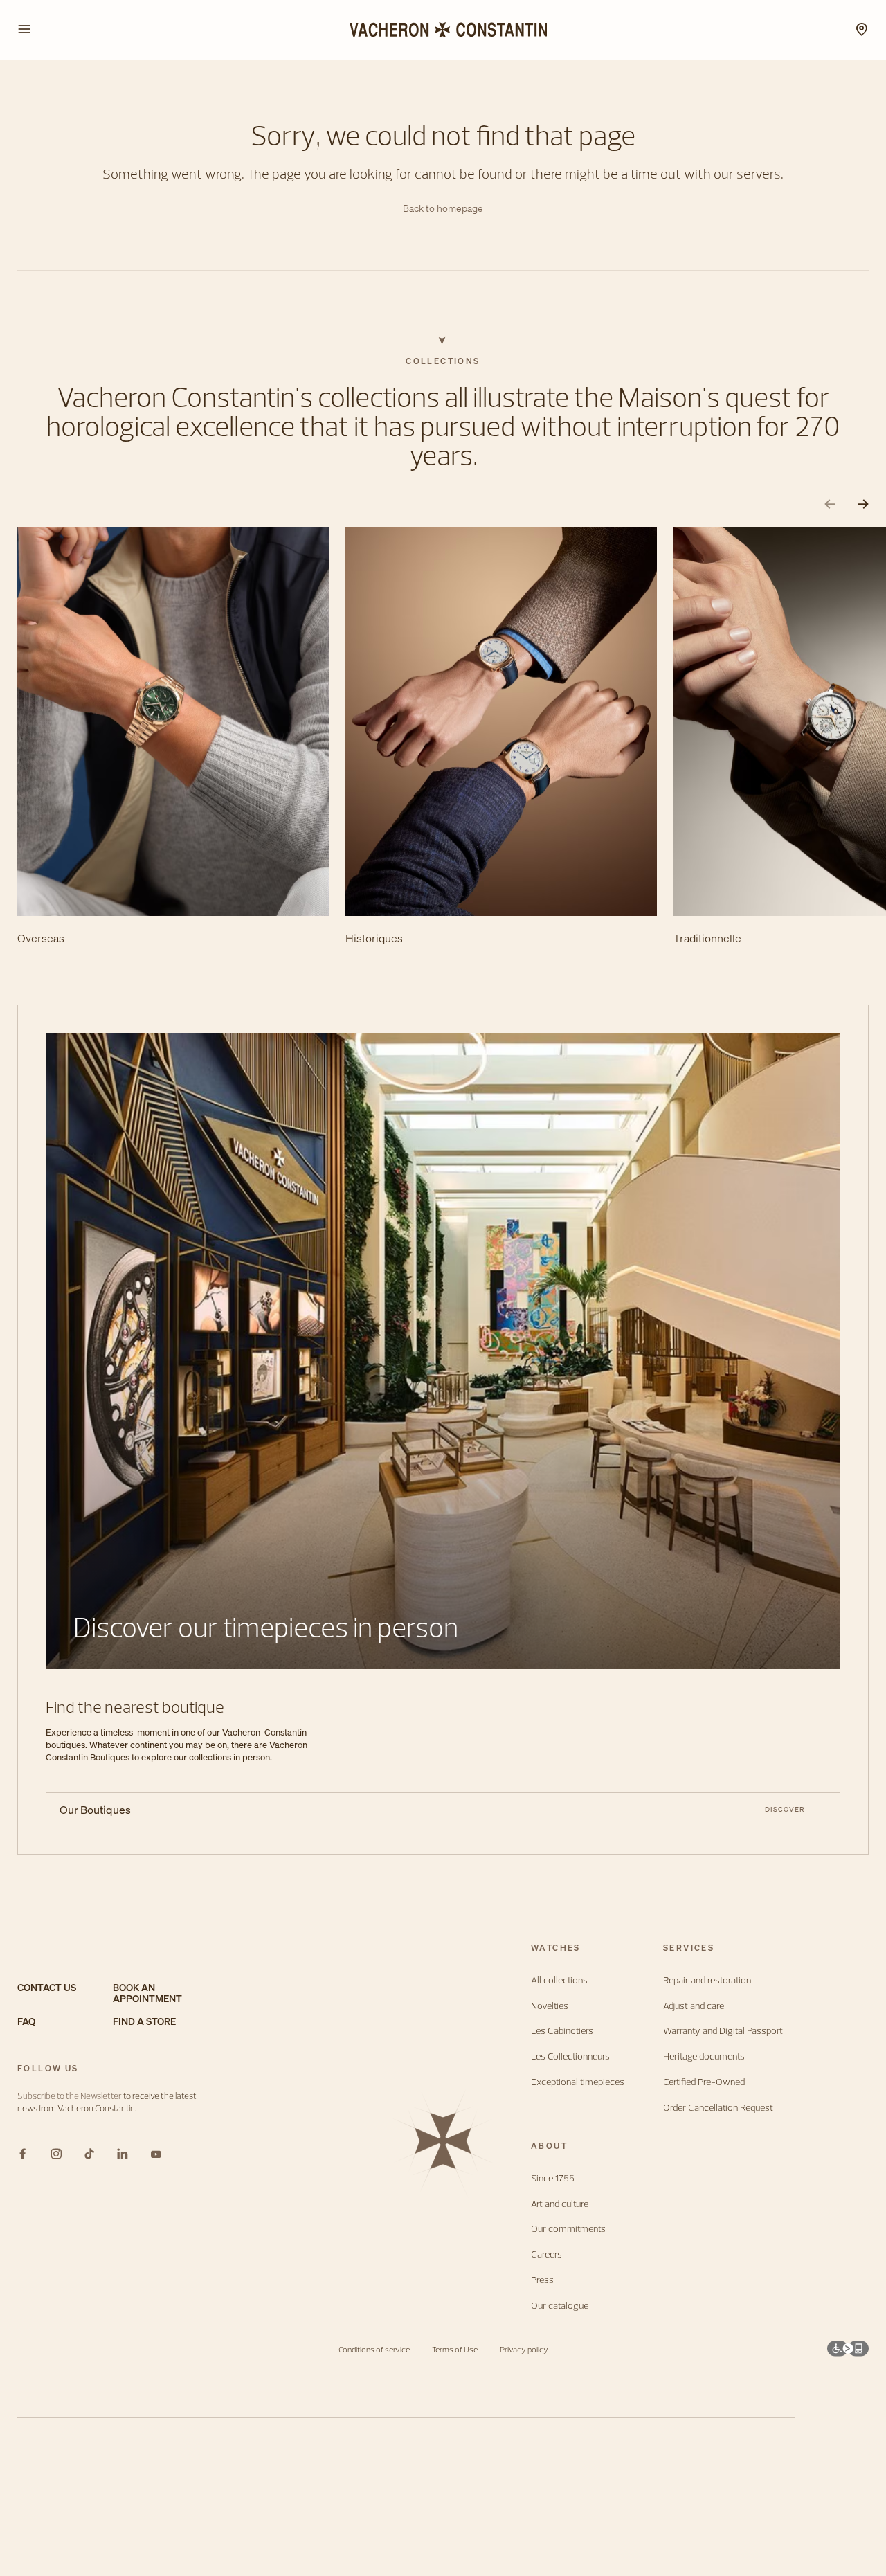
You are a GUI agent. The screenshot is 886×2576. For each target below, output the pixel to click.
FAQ (26, 2022)
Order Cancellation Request (718, 2108)
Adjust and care (694, 2006)
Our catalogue (560, 2306)
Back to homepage (443, 209)
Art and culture (560, 2204)
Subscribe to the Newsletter (70, 2096)
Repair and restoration (707, 1980)
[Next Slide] (863, 504)
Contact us (47, 1988)
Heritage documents (704, 2056)
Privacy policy (524, 2349)
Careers (546, 2254)
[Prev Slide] (830, 504)
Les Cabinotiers (562, 2031)
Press (542, 2280)
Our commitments (568, 2229)
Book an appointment (147, 1994)
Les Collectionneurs (570, 2056)
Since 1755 (553, 2178)
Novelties (550, 2006)
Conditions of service (374, 2349)
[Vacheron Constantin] (443, 30)
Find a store (144, 2022)
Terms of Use (455, 2349)
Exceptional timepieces (578, 2082)
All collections (559, 1980)
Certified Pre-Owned (704, 2082)
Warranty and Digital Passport (723, 2031)
